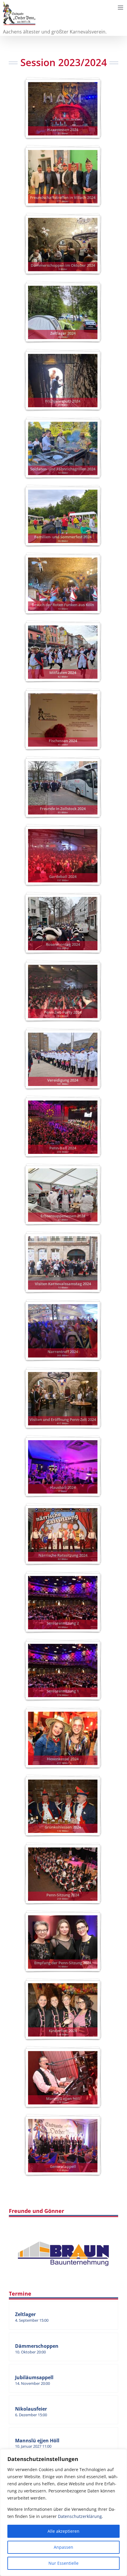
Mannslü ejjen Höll (37, 2441)
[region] (63, 2513)
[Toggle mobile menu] (121, 8)
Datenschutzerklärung (80, 2516)
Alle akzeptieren (63, 2531)
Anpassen (63, 2547)
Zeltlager (25, 2314)
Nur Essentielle (63, 2563)
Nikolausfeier (31, 2409)
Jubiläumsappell (34, 2377)
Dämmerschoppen (37, 2346)
